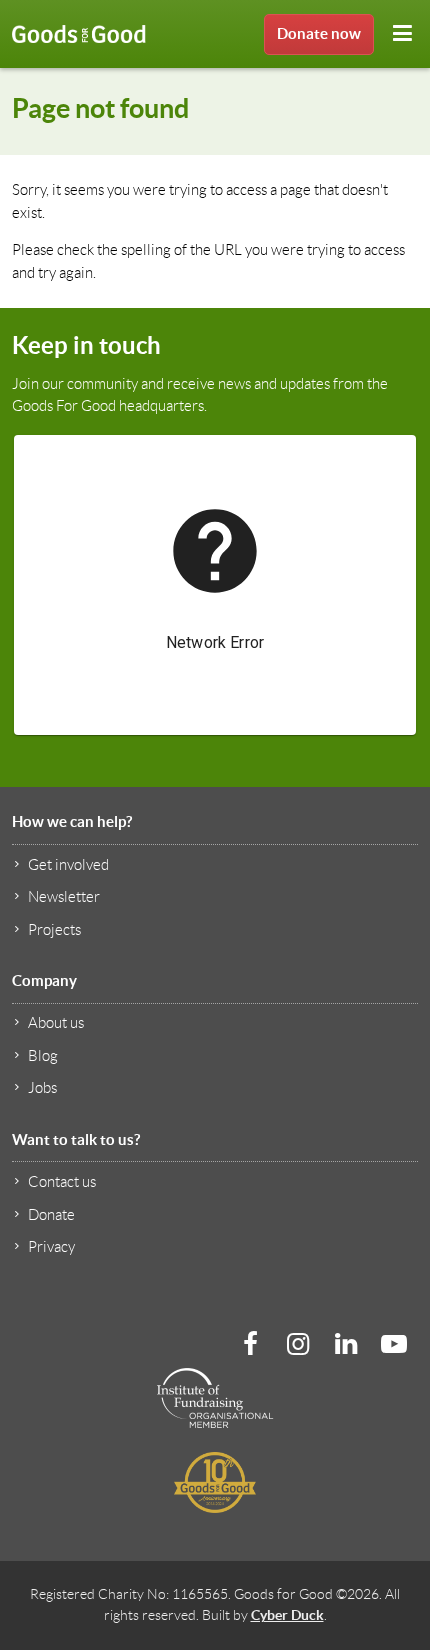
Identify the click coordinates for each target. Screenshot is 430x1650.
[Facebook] (250, 1344)
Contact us (62, 1182)
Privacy (51, 1247)
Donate (51, 1215)
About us (56, 1023)
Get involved (68, 865)
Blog (43, 1056)
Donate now (319, 33)
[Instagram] (298, 1344)
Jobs (42, 1088)
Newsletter (64, 897)
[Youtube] (394, 1344)
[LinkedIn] (346, 1344)
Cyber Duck (287, 1615)
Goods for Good (79, 34)
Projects (54, 930)
